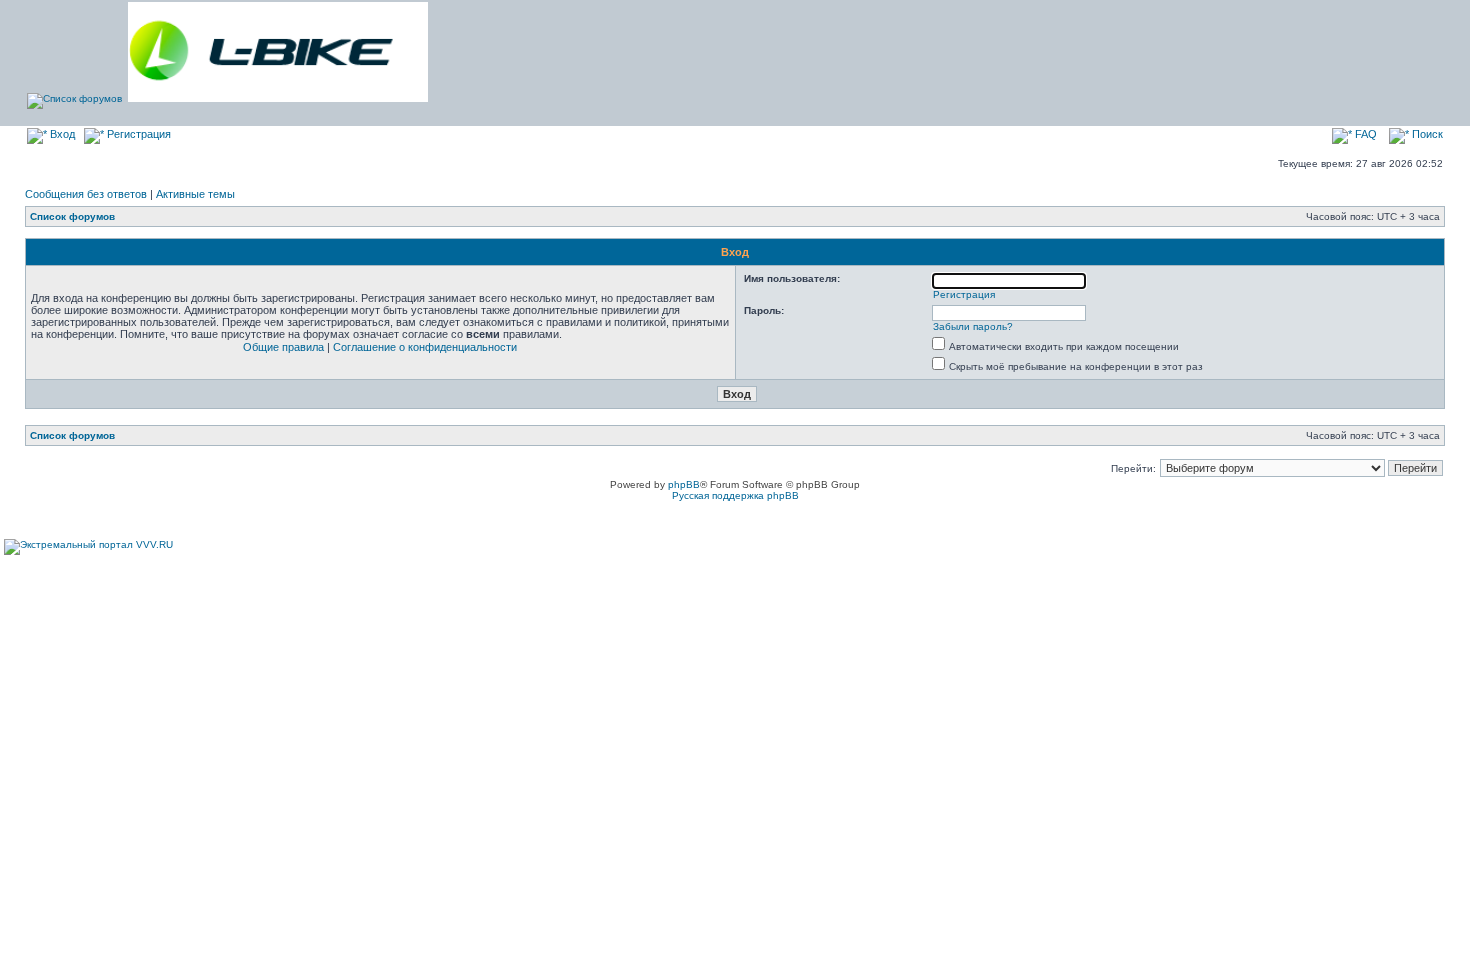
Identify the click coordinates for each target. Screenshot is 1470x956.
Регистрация (137, 134)
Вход (61, 134)
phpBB (684, 484)
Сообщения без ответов (86, 194)
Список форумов (72, 216)
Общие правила (283, 347)
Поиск (1426, 134)
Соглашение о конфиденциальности (425, 347)
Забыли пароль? (973, 326)
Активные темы (195, 194)
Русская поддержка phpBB (735, 495)
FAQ (1364, 134)
